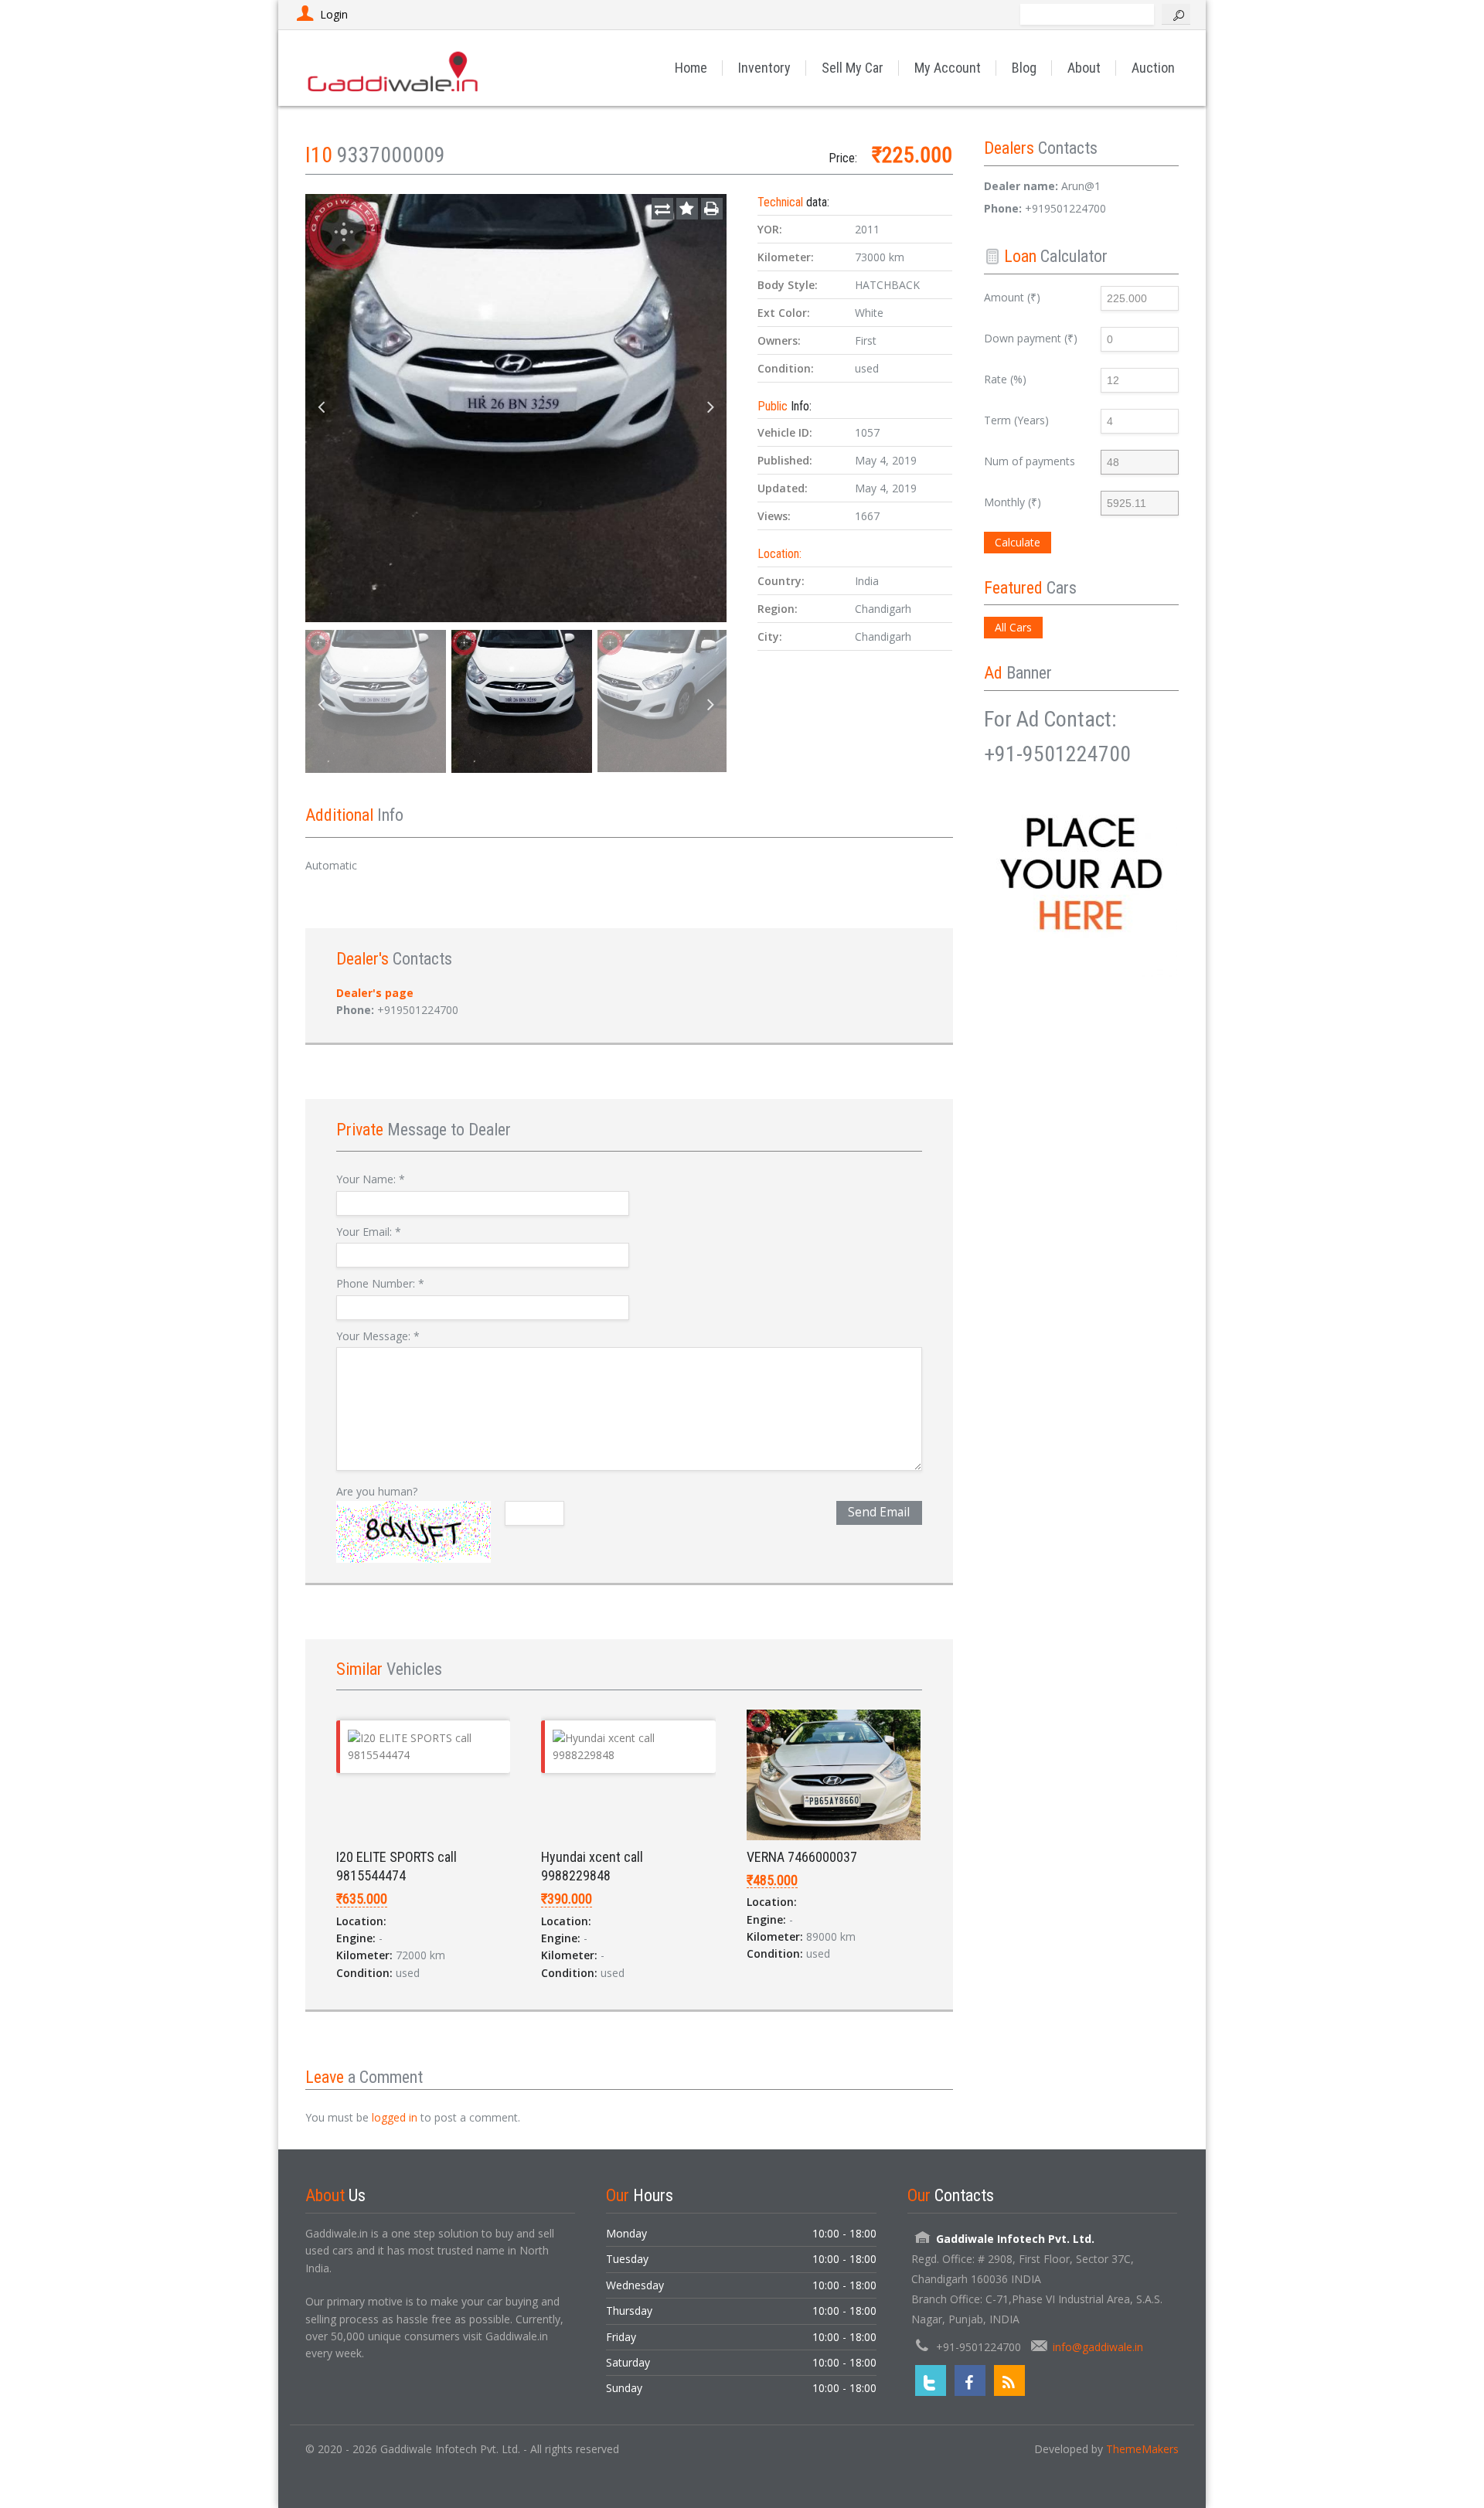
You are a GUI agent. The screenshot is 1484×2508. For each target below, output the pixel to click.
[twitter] (931, 2380)
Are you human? (377, 1491)
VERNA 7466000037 (802, 1857)
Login (334, 14)
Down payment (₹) (1031, 338)
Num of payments (1030, 461)
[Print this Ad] (712, 209)
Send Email (879, 1512)
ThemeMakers (1142, 2449)
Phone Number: (380, 1283)
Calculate (1018, 542)
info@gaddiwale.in (1098, 2347)
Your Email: (369, 1232)
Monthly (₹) (1013, 502)
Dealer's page (375, 993)
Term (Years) (1016, 420)
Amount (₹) (1012, 297)
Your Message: (378, 1336)
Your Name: (371, 1179)
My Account (948, 68)
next (711, 408)
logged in (395, 2117)
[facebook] (970, 2380)
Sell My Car (853, 68)
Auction (1153, 68)
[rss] (1009, 2380)
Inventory (764, 68)
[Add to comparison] (662, 209)
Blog (1024, 68)
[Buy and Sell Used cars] (394, 68)
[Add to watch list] (687, 209)
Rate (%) (1005, 379)
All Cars (1013, 627)
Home (691, 68)
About (1084, 68)
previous (321, 408)
